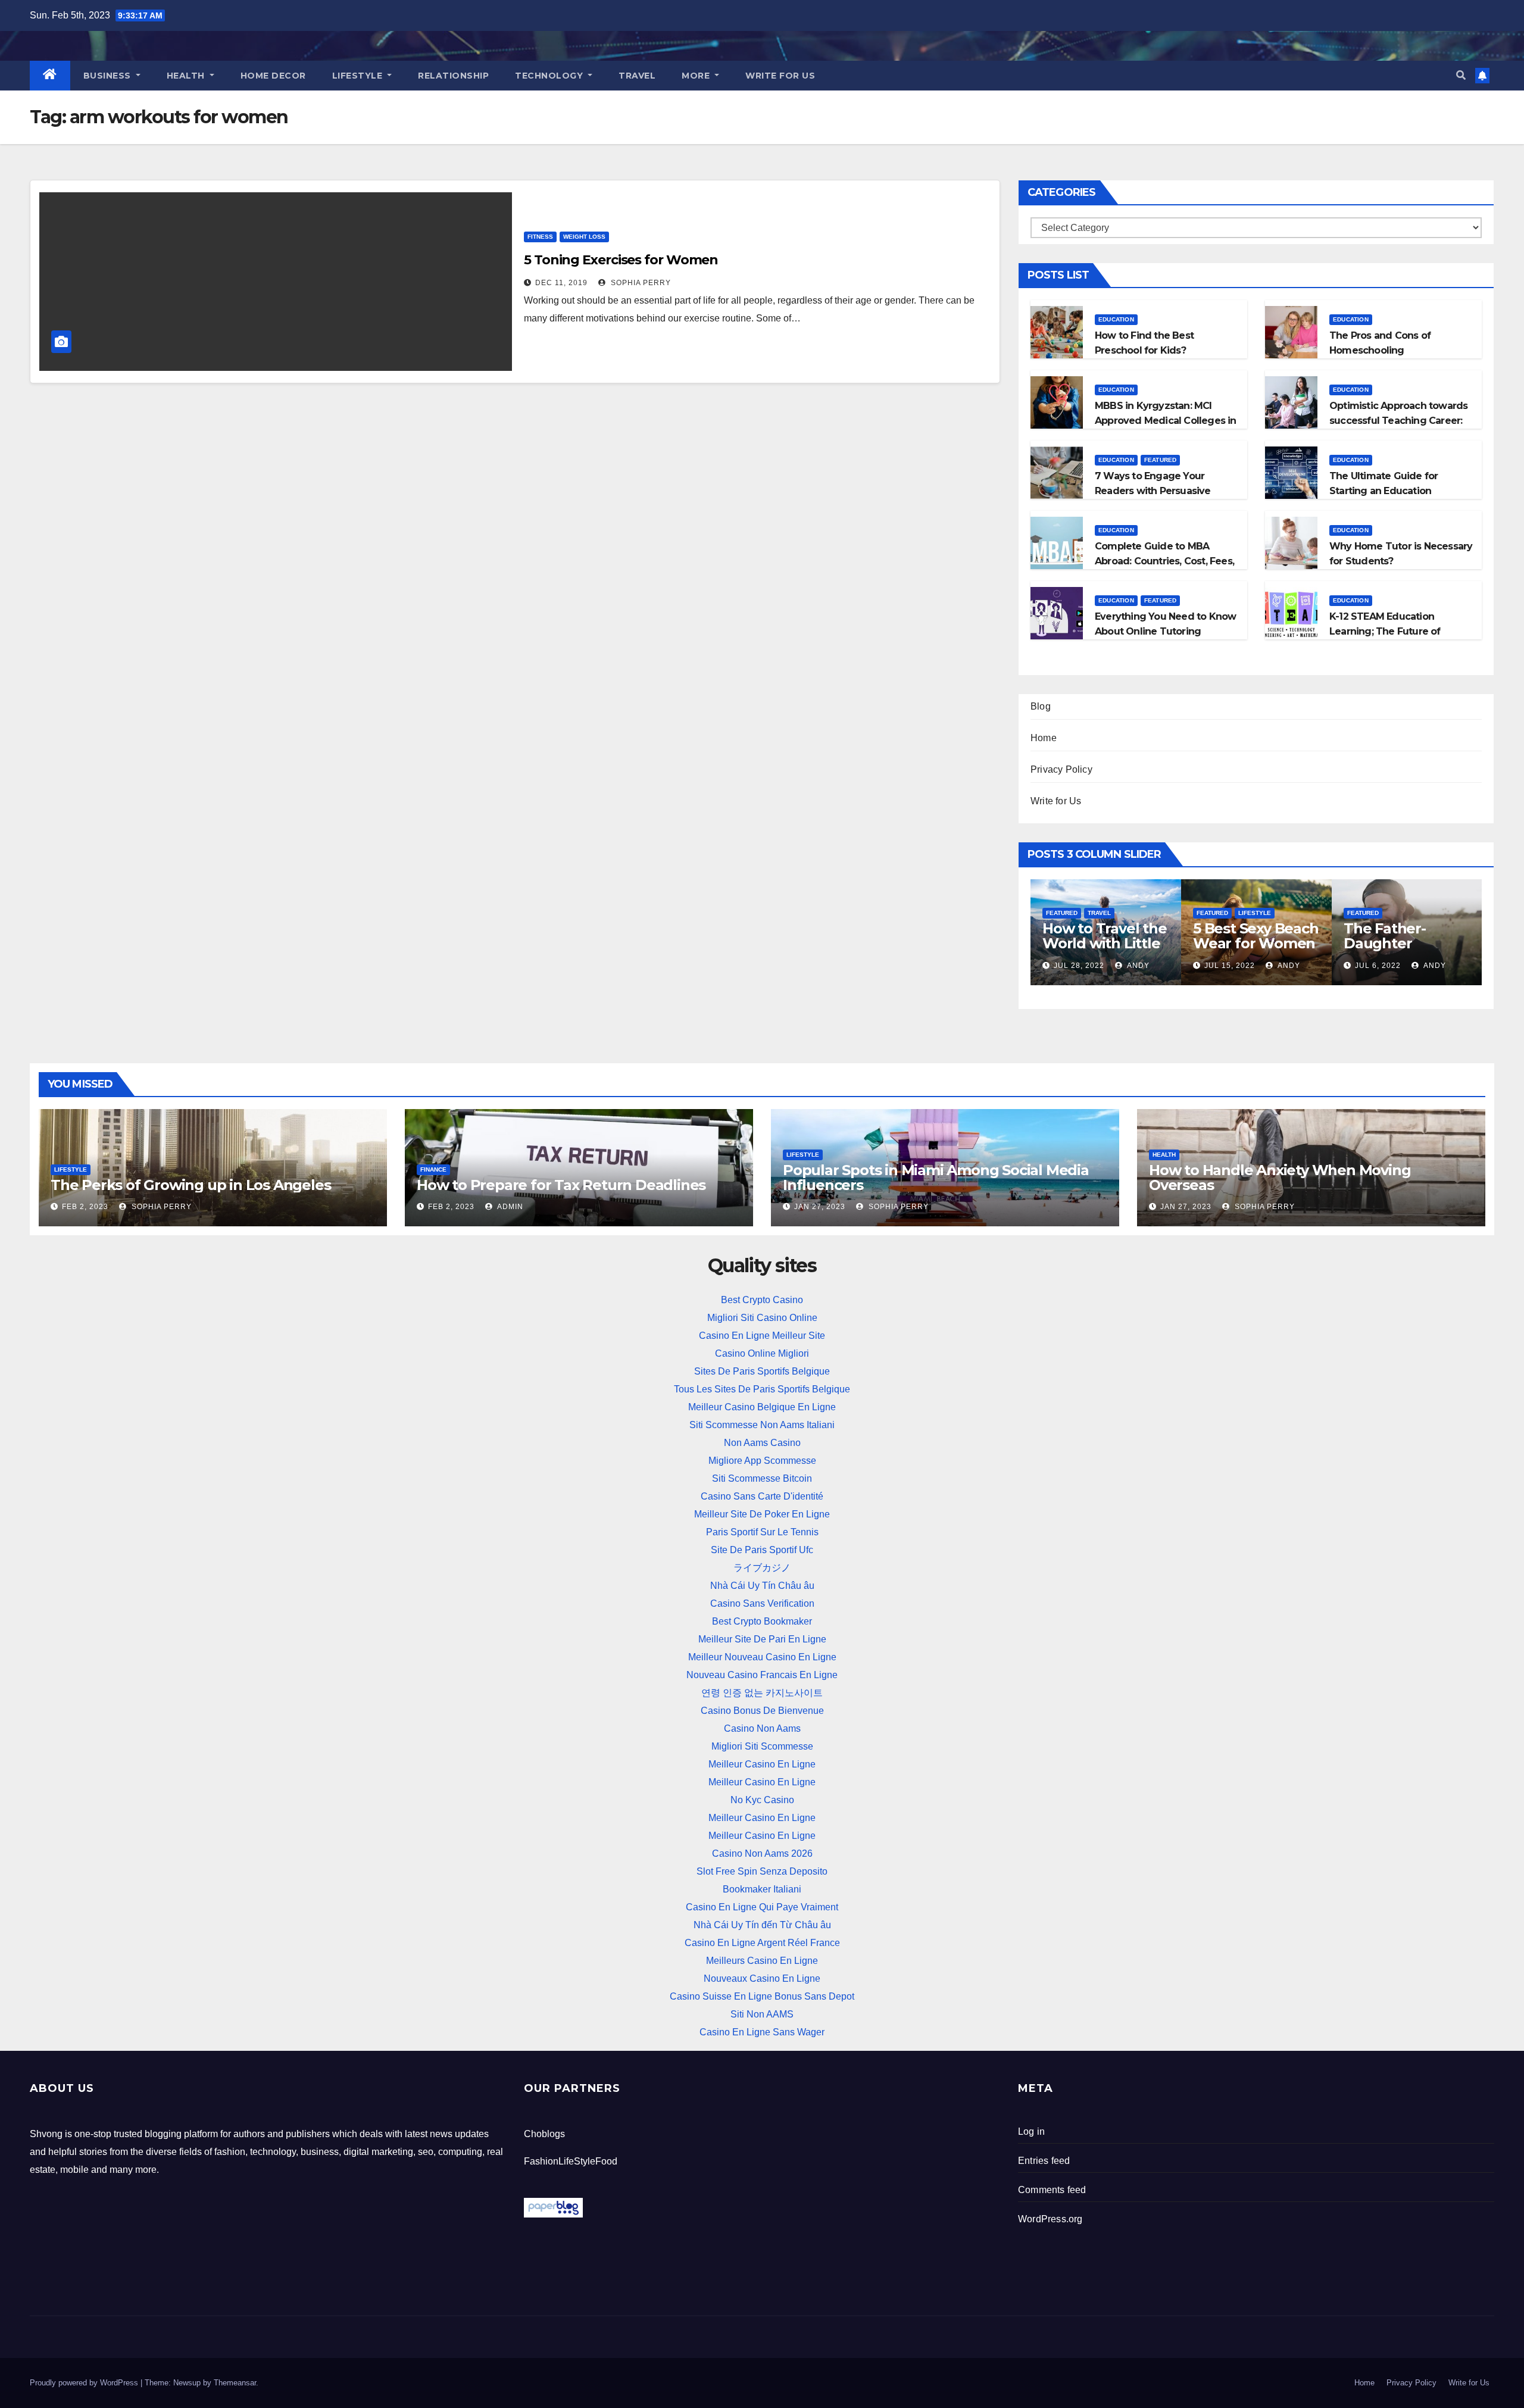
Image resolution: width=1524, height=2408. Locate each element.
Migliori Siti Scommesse (762, 1746)
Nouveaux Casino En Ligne (762, 1978)
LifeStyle (359, 76)
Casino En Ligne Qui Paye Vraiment (762, 1907)
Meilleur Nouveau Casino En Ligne (762, 1657)
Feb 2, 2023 (85, 1207)
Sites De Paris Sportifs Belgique (762, 1371)
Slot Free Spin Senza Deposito (762, 1871)
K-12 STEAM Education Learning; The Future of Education (1385, 631)
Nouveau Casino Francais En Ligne (762, 1675)
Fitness (540, 237)
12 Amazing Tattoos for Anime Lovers (1106, 943)
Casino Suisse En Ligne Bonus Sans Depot (762, 1996)
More (697, 76)
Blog (1041, 706)
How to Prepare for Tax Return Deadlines (561, 1185)
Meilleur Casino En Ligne (762, 1764)
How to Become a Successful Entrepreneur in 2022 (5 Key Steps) (1256, 951)
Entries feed (1044, 2161)
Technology (550, 76)
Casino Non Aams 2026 (762, 1853)
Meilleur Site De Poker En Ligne (762, 1514)
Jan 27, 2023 (820, 1207)
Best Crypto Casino (762, 1300)
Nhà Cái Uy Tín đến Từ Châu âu (762, 1925)
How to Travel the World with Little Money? (1406, 943)
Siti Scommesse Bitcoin (762, 1478)
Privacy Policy (1061, 769)
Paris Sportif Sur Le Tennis (762, 1532)
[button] (1461, 75)
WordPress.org (1050, 2219)
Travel (637, 76)
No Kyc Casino (762, 1800)
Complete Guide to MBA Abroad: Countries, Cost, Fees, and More (1164, 561)
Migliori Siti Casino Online (762, 1318)
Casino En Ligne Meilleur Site (762, 1336)
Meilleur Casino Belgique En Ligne (762, 1407)
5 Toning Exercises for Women (621, 260)
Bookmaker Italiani (762, 1889)
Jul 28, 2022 (1380, 966)
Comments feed (1052, 2190)
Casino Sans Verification (762, 1603)
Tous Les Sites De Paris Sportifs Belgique (762, 1389)
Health (187, 76)
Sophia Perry (640, 283)
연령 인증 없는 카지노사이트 (762, 1693)
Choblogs (544, 2134)
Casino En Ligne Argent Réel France (762, 1943)
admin (1140, 966)
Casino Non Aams (762, 1728)
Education (1116, 319)
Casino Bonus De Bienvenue (762, 1711)
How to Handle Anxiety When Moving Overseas (1280, 1178)
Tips (1245, 913)
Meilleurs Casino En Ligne (762, 1961)
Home (1044, 738)
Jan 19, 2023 (1079, 966)
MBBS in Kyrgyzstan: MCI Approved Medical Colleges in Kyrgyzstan (1166, 421)
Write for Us (780, 76)
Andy (1439, 966)
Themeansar (235, 2383)
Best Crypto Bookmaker (762, 1621)
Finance (433, 1169)
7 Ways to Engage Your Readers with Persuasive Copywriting (1153, 491)
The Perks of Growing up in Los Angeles (190, 1185)
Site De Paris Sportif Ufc (762, 1550)
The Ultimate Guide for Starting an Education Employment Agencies (1384, 491)
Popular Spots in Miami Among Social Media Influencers (936, 1178)
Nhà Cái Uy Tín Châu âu (762, 1586)
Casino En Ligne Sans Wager (762, 2032)
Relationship (453, 76)
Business (109, 76)
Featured (1161, 460)
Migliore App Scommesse (762, 1461)
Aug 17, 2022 (1231, 966)
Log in (1031, 2131)
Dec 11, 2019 (561, 283)
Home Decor (273, 76)
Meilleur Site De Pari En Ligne (762, 1639)
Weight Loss (584, 237)
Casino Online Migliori (762, 1353)
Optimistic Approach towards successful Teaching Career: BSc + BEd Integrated (1398, 421)
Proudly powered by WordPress (85, 2383)
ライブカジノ (762, 1568)
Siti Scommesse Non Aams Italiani (762, 1425)
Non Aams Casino (762, 1443)
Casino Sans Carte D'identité (762, 1496)
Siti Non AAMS (762, 2014)
